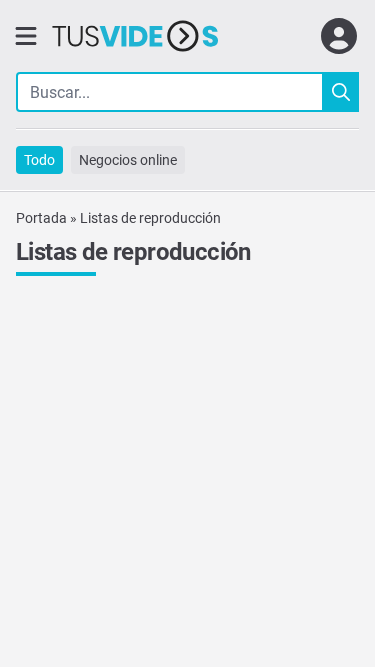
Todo (39, 160)
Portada (41, 218)
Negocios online (128, 160)
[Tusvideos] (135, 36)
